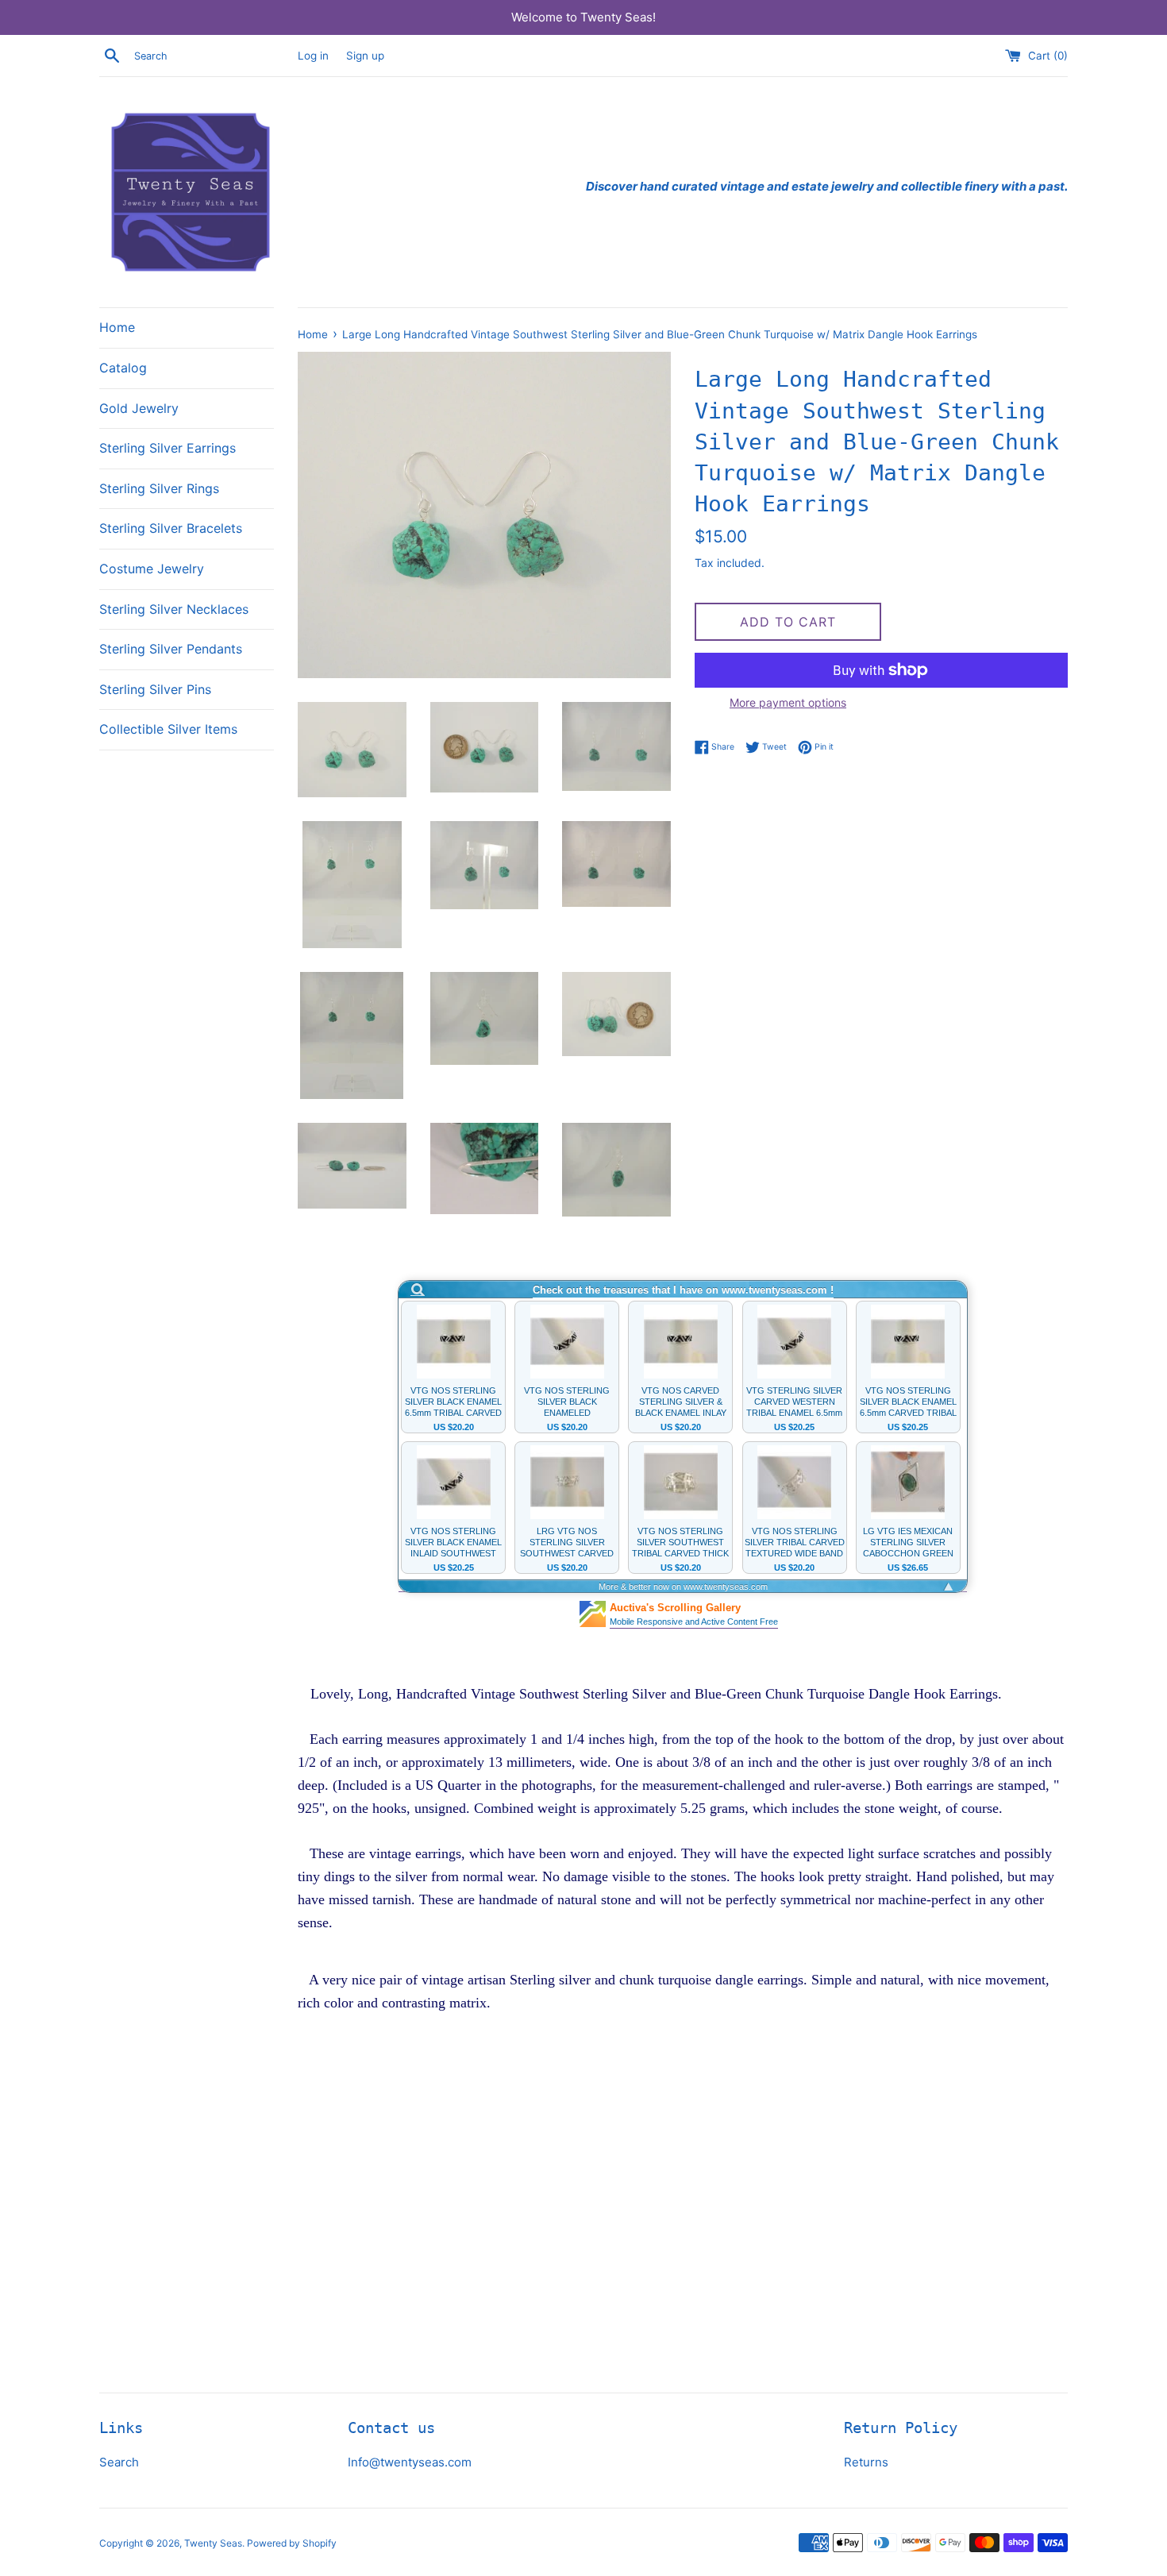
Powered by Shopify (292, 2543)
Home (117, 327)
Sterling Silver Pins (155, 689)
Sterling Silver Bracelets (171, 528)
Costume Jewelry (152, 569)
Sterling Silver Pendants (171, 649)
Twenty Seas (213, 2543)
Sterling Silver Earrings (168, 448)
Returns (866, 2462)
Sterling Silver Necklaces (174, 609)
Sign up (365, 56)
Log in (313, 56)
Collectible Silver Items (168, 729)
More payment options (788, 702)
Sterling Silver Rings (159, 488)
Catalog (123, 368)
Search (119, 2462)
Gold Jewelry (139, 408)
